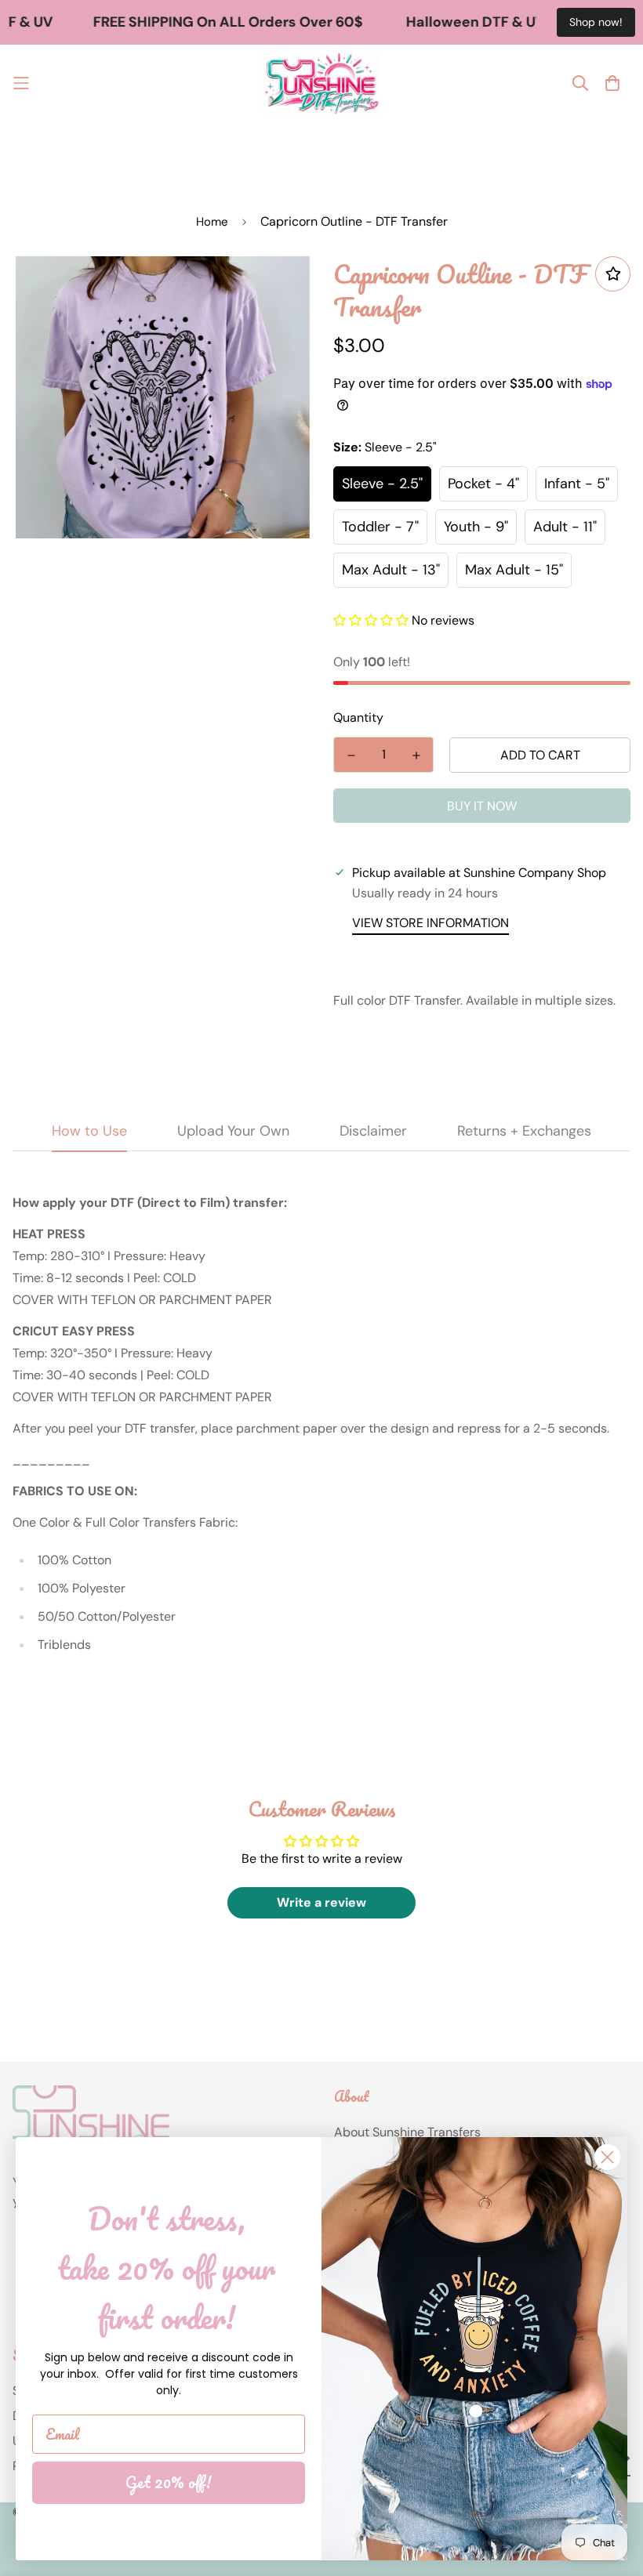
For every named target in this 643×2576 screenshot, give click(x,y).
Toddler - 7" (380, 527)
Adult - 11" (565, 527)
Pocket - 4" (483, 484)
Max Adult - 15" (514, 570)
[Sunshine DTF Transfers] (321, 83)
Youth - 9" (476, 527)
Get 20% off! (169, 2482)
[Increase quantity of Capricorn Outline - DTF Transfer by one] (416, 755)
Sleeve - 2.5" (382, 484)
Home (212, 222)
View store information (430, 923)
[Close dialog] (607, 2157)
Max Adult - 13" (391, 570)
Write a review (321, 1902)
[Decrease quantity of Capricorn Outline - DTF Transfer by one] (351, 755)
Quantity (358, 717)
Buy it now (482, 806)
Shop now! (596, 22)
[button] (371, 620)
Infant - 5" (577, 484)
